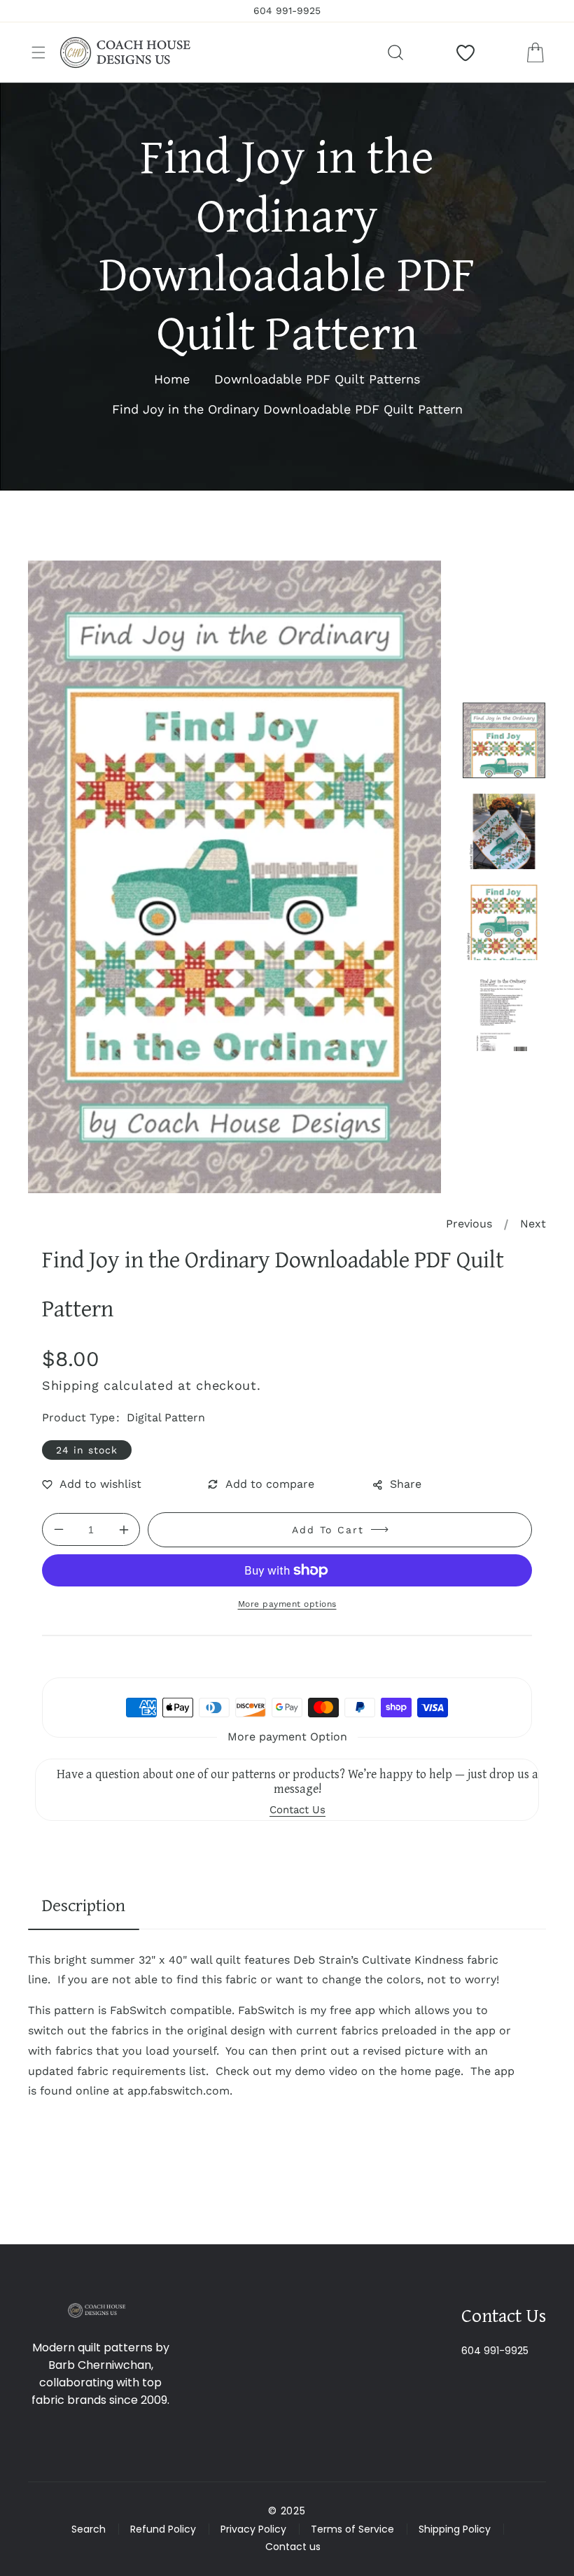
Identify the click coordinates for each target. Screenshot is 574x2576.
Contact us (293, 2547)
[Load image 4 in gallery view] (504, 1013)
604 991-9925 (495, 2351)
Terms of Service (352, 2529)
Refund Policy (163, 2529)
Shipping (71, 1385)
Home (172, 379)
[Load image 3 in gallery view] (504, 922)
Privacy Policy (253, 2529)
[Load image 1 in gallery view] (504, 740)
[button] (38, 52)
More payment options (287, 1604)
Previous (469, 1224)
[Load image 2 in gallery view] (504, 831)
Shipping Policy (455, 2529)
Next (533, 1224)
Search (89, 2529)
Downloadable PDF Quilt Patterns (317, 379)
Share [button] (406, 1484)
